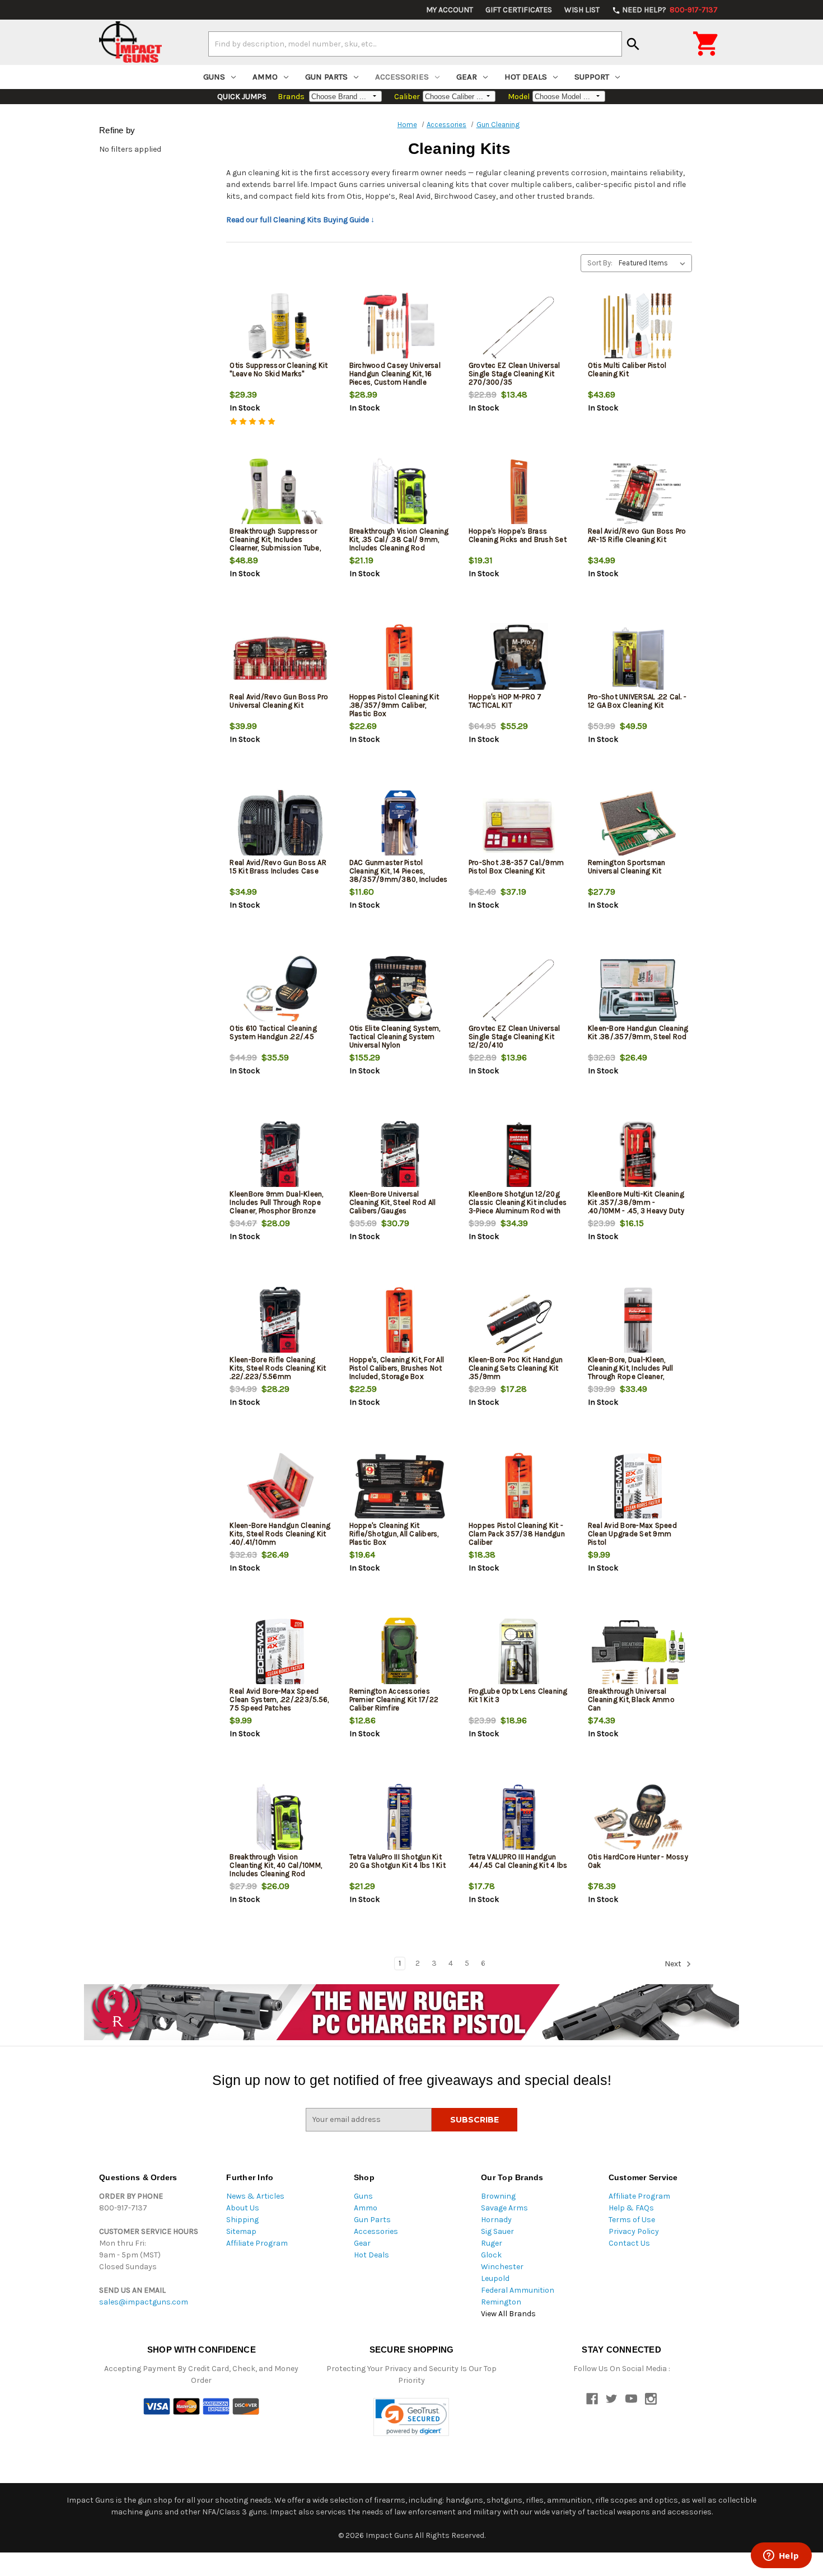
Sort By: (600, 263)
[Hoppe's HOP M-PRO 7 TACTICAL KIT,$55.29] (519, 659)
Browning (498, 2196)
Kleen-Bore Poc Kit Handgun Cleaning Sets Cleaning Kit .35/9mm (516, 1368)
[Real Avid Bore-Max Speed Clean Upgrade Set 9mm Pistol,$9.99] (638, 1488)
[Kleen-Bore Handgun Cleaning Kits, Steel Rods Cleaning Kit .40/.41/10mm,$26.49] (280, 1488)
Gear (467, 77)
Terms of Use (632, 2220)
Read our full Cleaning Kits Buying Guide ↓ (300, 220)
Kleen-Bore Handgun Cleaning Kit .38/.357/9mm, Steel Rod (638, 1032)
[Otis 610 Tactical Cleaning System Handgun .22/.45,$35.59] (280, 991)
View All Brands (508, 2314)
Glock (491, 2255)
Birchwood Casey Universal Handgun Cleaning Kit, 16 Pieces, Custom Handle (395, 374)
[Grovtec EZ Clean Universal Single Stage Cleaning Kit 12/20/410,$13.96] (519, 991)
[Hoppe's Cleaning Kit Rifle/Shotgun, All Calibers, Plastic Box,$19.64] (400, 1488)
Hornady (496, 2220)
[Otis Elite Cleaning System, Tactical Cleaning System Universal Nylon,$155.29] (400, 991)
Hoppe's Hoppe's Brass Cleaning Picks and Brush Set (518, 535)
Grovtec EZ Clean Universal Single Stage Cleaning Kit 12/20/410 (515, 1037)
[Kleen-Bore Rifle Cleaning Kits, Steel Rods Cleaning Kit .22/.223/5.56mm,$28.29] (280, 1322)
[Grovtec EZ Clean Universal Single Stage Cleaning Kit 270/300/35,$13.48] (519, 328)
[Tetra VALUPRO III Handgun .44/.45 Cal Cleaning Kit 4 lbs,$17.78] (519, 1819)
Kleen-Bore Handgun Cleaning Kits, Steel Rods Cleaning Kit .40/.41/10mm (280, 1534)
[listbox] (654, 263)
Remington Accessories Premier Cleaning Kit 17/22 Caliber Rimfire (394, 1700)
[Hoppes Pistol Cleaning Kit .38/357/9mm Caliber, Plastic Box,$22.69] (400, 659)
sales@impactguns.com (144, 2302)
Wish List (582, 10)
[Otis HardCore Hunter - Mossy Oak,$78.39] (638, 1819)
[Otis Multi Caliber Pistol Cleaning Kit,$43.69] (638, 328)
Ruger (492, 2243)
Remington (501, 2302)
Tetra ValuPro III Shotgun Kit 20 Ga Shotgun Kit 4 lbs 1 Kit (398, 1861)
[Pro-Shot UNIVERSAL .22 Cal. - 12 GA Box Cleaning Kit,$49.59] (638, 659)
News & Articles (255, 2196)
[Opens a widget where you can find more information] (781, 2556)
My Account (450, 10)
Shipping (242, 2220)
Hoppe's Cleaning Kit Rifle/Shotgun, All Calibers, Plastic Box (394, 1534)
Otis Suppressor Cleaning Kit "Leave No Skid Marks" (279, 370)
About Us (243, 2208)
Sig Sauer (497, 2231)
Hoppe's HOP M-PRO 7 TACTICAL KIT (505, 701)
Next (674, 1964)
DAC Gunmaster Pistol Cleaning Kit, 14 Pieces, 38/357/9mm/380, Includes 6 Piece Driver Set (399, 875)
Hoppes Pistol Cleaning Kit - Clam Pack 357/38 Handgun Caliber (517, 1534)
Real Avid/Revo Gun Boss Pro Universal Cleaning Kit (279, 701)
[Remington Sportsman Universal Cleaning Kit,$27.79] (638, 825)
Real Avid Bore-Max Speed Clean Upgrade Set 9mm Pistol (632, 1534)
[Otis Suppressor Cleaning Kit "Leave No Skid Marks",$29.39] (280, 328)
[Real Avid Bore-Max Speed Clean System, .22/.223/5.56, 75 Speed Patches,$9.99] (280, 1654)
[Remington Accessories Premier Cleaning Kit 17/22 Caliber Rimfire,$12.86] (400, 1654)
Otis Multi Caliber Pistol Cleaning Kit (627, 370)
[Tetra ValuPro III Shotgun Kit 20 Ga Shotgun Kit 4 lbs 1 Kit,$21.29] (400, 1819)
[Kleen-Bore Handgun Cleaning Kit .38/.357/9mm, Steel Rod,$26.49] (638, 991)
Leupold (495, 2278)
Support (592, 77)
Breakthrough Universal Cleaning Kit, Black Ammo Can (631, 1700)
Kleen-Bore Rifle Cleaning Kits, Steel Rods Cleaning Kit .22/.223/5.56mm (278, 1368)
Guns (214, 77)
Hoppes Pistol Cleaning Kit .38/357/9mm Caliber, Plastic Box (394, 705)
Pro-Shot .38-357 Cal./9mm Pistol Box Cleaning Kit (516, 867)
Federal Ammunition (518, 2290)
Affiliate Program (257, 2243)
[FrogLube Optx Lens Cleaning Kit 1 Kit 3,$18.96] (519, 1654)
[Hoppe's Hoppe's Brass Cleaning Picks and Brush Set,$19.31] (519, 494)
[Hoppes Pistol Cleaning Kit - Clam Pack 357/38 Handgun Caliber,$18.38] (519, 1488)
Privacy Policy (634, 2231)
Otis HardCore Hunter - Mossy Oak (638, 1861)
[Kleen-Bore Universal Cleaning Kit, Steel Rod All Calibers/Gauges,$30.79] (400, 1156)
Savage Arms (504, 2208)
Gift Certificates (519, 10)
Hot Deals (526, 77)
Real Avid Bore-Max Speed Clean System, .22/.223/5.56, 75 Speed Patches (279, 1700)
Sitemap (241, 2231)
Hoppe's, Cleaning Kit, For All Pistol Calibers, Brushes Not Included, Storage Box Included (397, 1372)
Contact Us (629, 2243)
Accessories (402, 77)
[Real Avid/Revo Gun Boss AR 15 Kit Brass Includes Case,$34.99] (280, 825)
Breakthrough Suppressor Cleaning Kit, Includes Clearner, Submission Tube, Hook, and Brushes (275, 544)
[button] (411, 2417)
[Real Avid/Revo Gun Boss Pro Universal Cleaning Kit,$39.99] (280, 659)
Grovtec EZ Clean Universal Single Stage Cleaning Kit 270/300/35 (515, 374)
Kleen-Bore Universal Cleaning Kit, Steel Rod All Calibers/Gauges (393, 1202)
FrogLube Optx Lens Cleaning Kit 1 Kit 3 (518, 1695)
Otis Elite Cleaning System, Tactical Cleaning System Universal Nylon (395, 1037)
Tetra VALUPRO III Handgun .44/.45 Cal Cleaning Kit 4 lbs (518, 1861)
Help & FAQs (631, 2208)
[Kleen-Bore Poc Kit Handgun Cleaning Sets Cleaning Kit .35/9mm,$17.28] (519, 1322)
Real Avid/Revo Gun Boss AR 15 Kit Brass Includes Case (278, 867)
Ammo (265, 77)
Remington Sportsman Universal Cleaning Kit (627, 867)
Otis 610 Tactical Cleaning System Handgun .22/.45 (273, 1032)
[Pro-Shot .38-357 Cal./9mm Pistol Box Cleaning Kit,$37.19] (519, 825)
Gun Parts (326, 77)
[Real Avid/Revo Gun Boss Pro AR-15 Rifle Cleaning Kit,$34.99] (638, 494)
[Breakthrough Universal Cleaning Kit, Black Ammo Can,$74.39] (638, 1654)
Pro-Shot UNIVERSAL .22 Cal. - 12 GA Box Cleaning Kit (637, 701)
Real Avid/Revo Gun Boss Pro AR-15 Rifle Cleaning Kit (637, 535)
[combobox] (415, 44)
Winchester (502, 2267)
